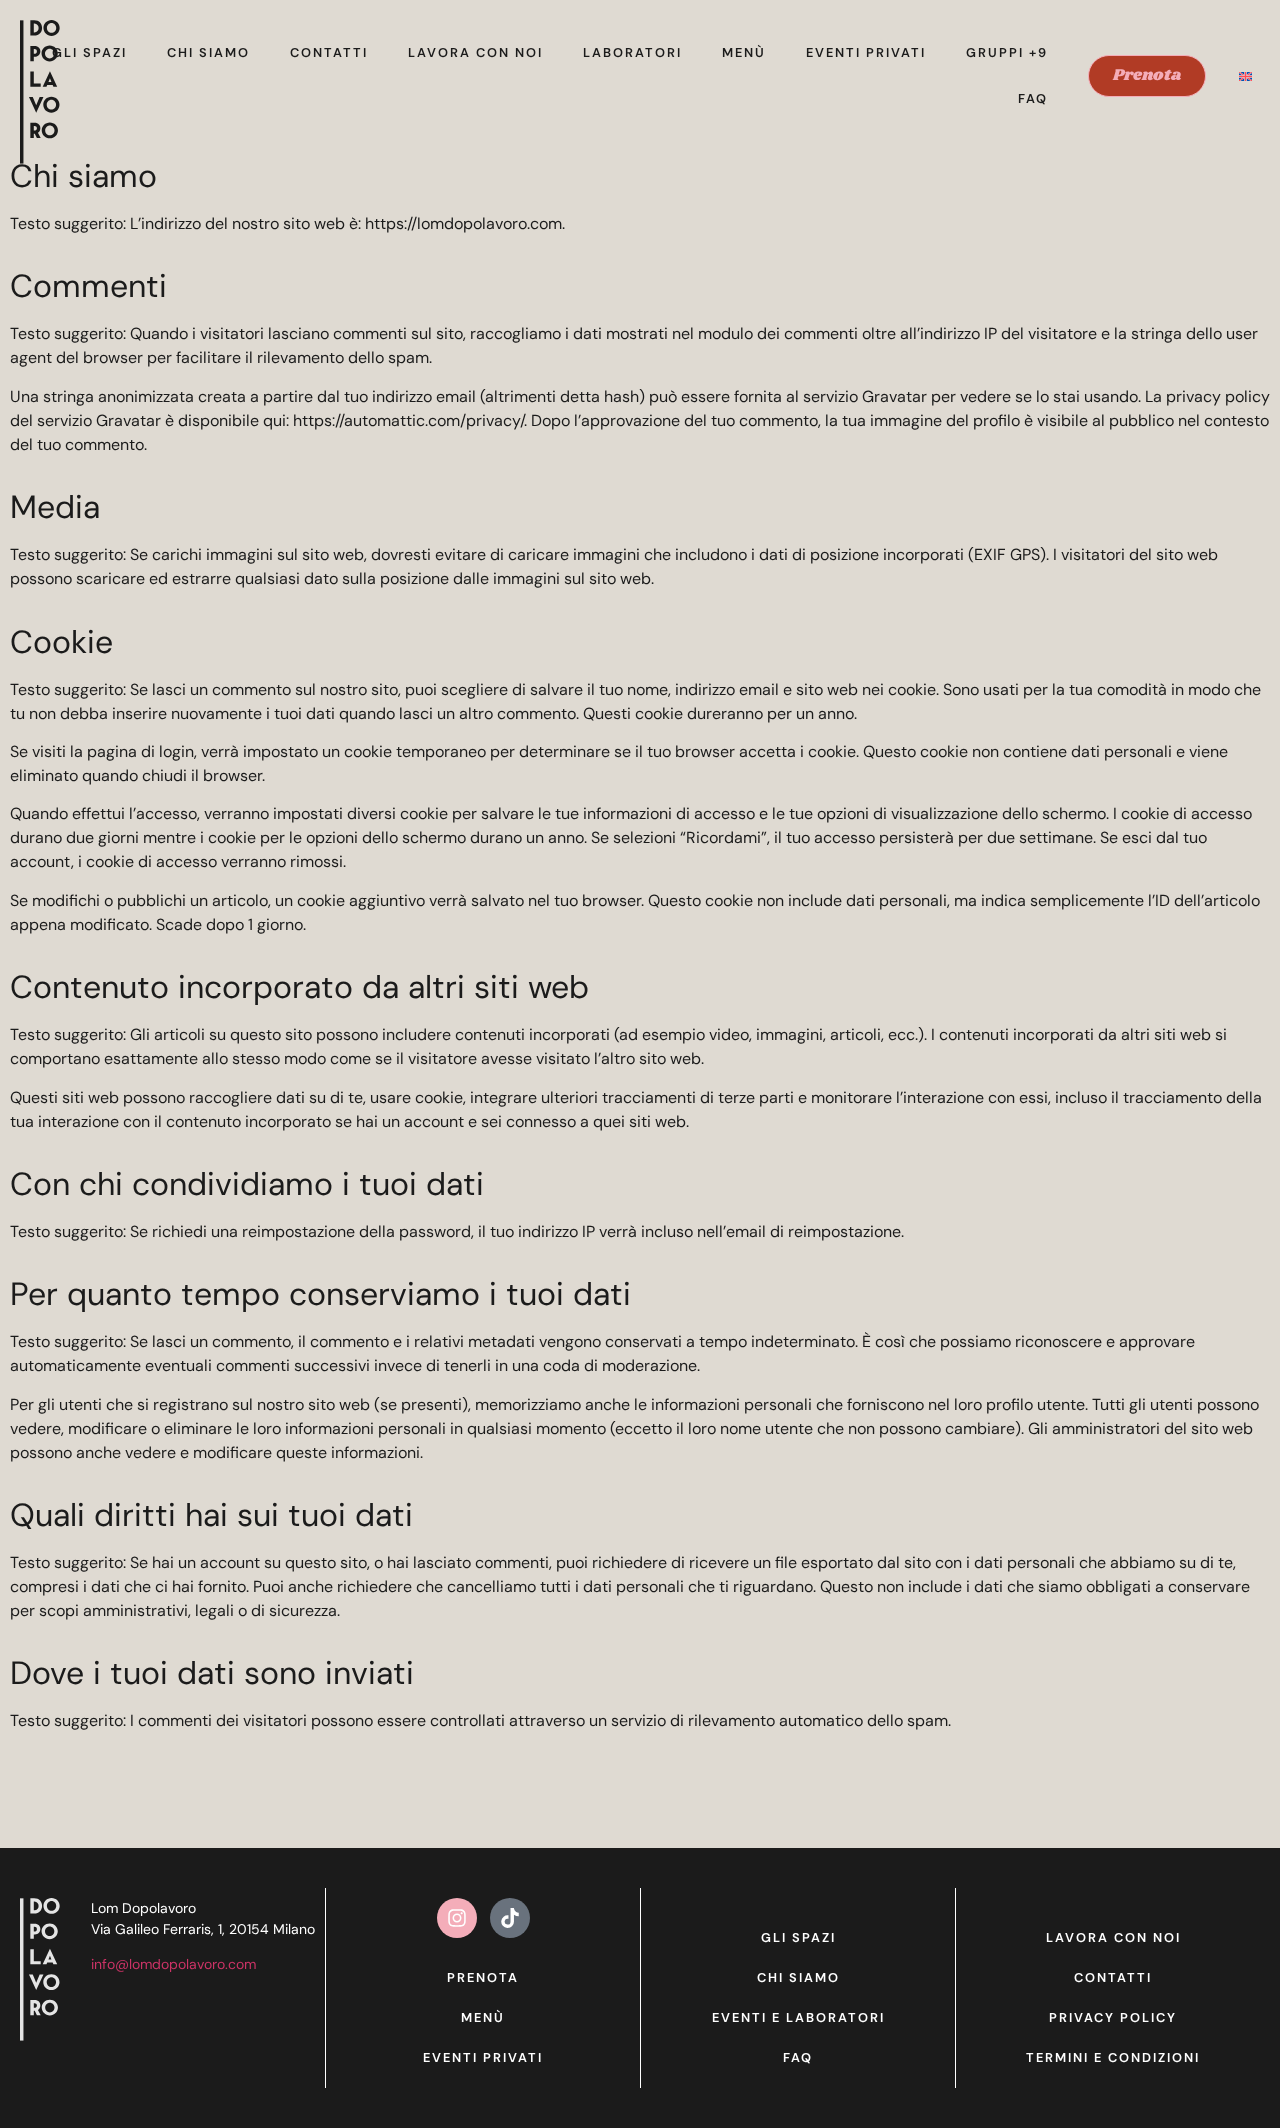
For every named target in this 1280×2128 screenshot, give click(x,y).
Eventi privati (866, 52)
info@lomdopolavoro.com (173, 1964)
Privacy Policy (1113, 2017)
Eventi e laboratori (798, 2017)
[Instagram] (457, 1918)
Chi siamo (208, 52)
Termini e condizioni (1113, 2057)
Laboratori (632, 52)
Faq (1033, 98)
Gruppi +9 (1007, 52)
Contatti (329, 52)
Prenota (483, 1977)
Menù (744, 52)
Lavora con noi (475, 52)
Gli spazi (89, 52)
